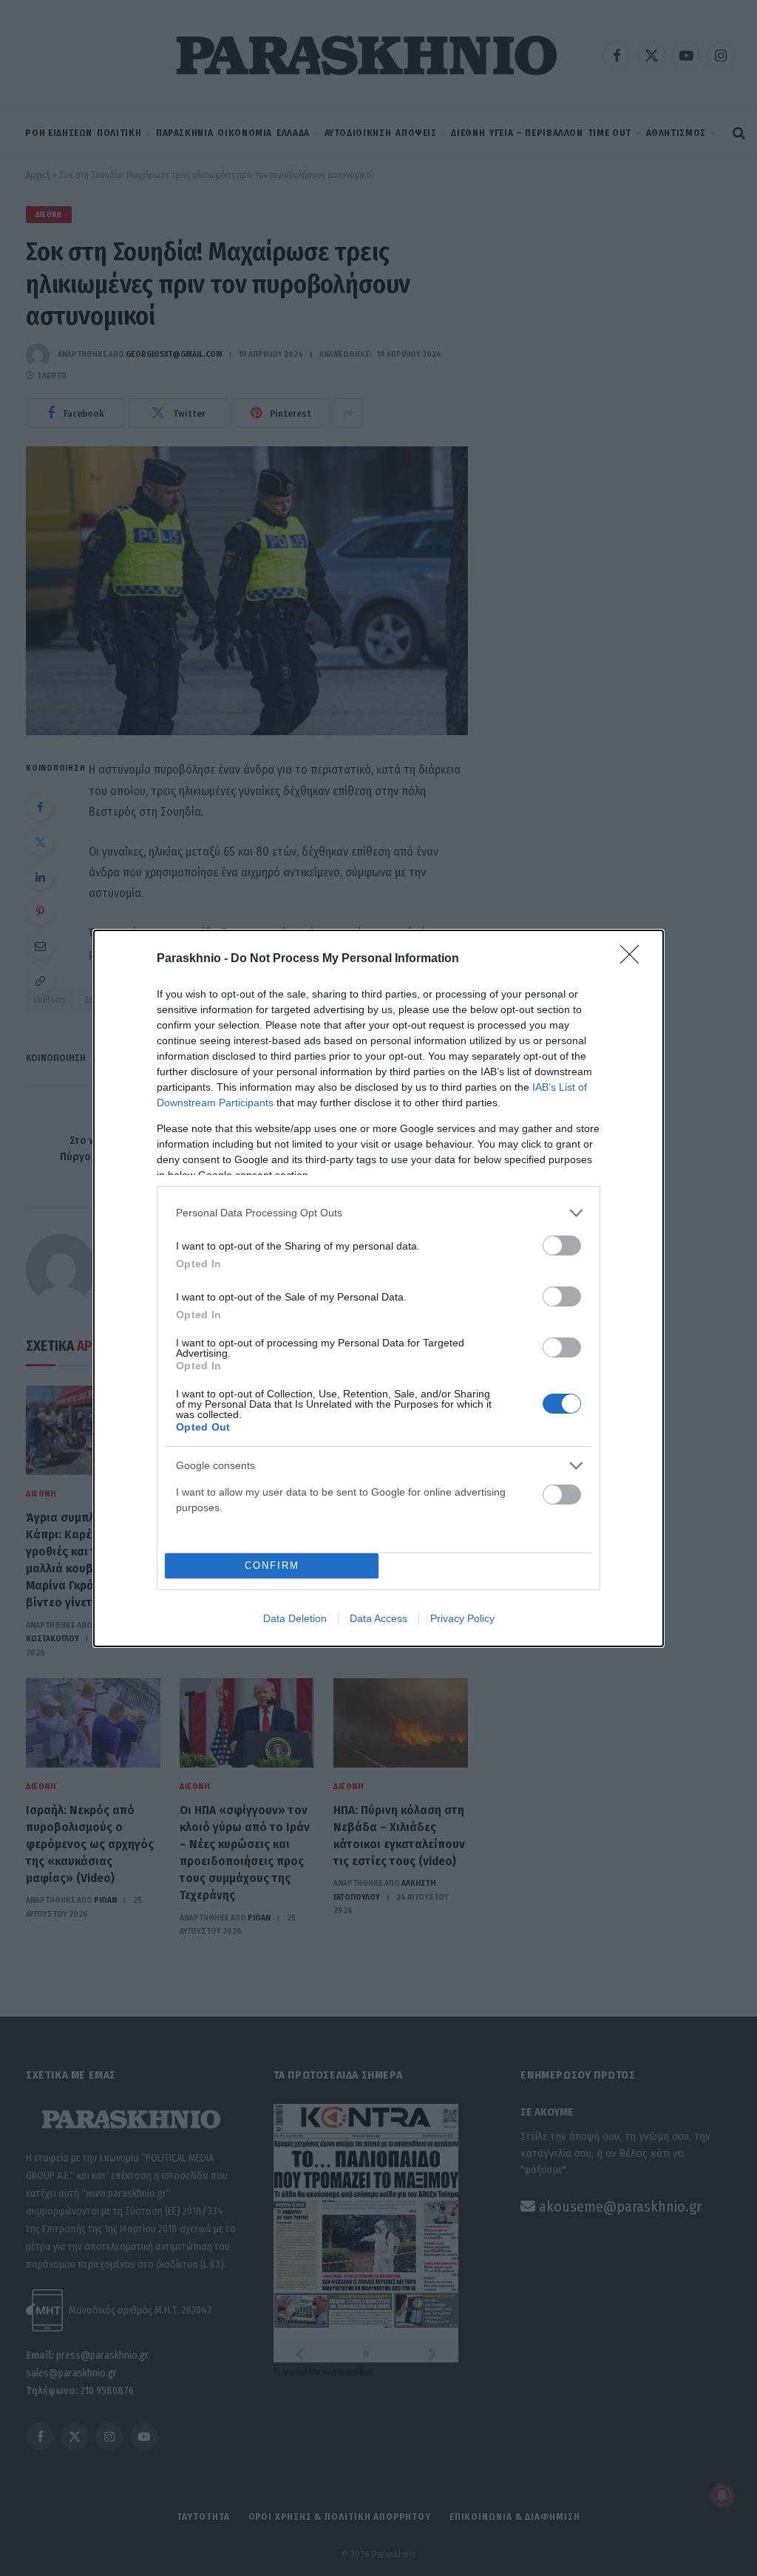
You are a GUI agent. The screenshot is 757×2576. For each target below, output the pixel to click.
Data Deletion (295, 1618)
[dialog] (378, 1288)
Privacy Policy (462, 1618)
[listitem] (378, 1213)
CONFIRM (272, 1565)
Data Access (378, 1618)
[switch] (562, 1246)
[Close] (634, 959)
